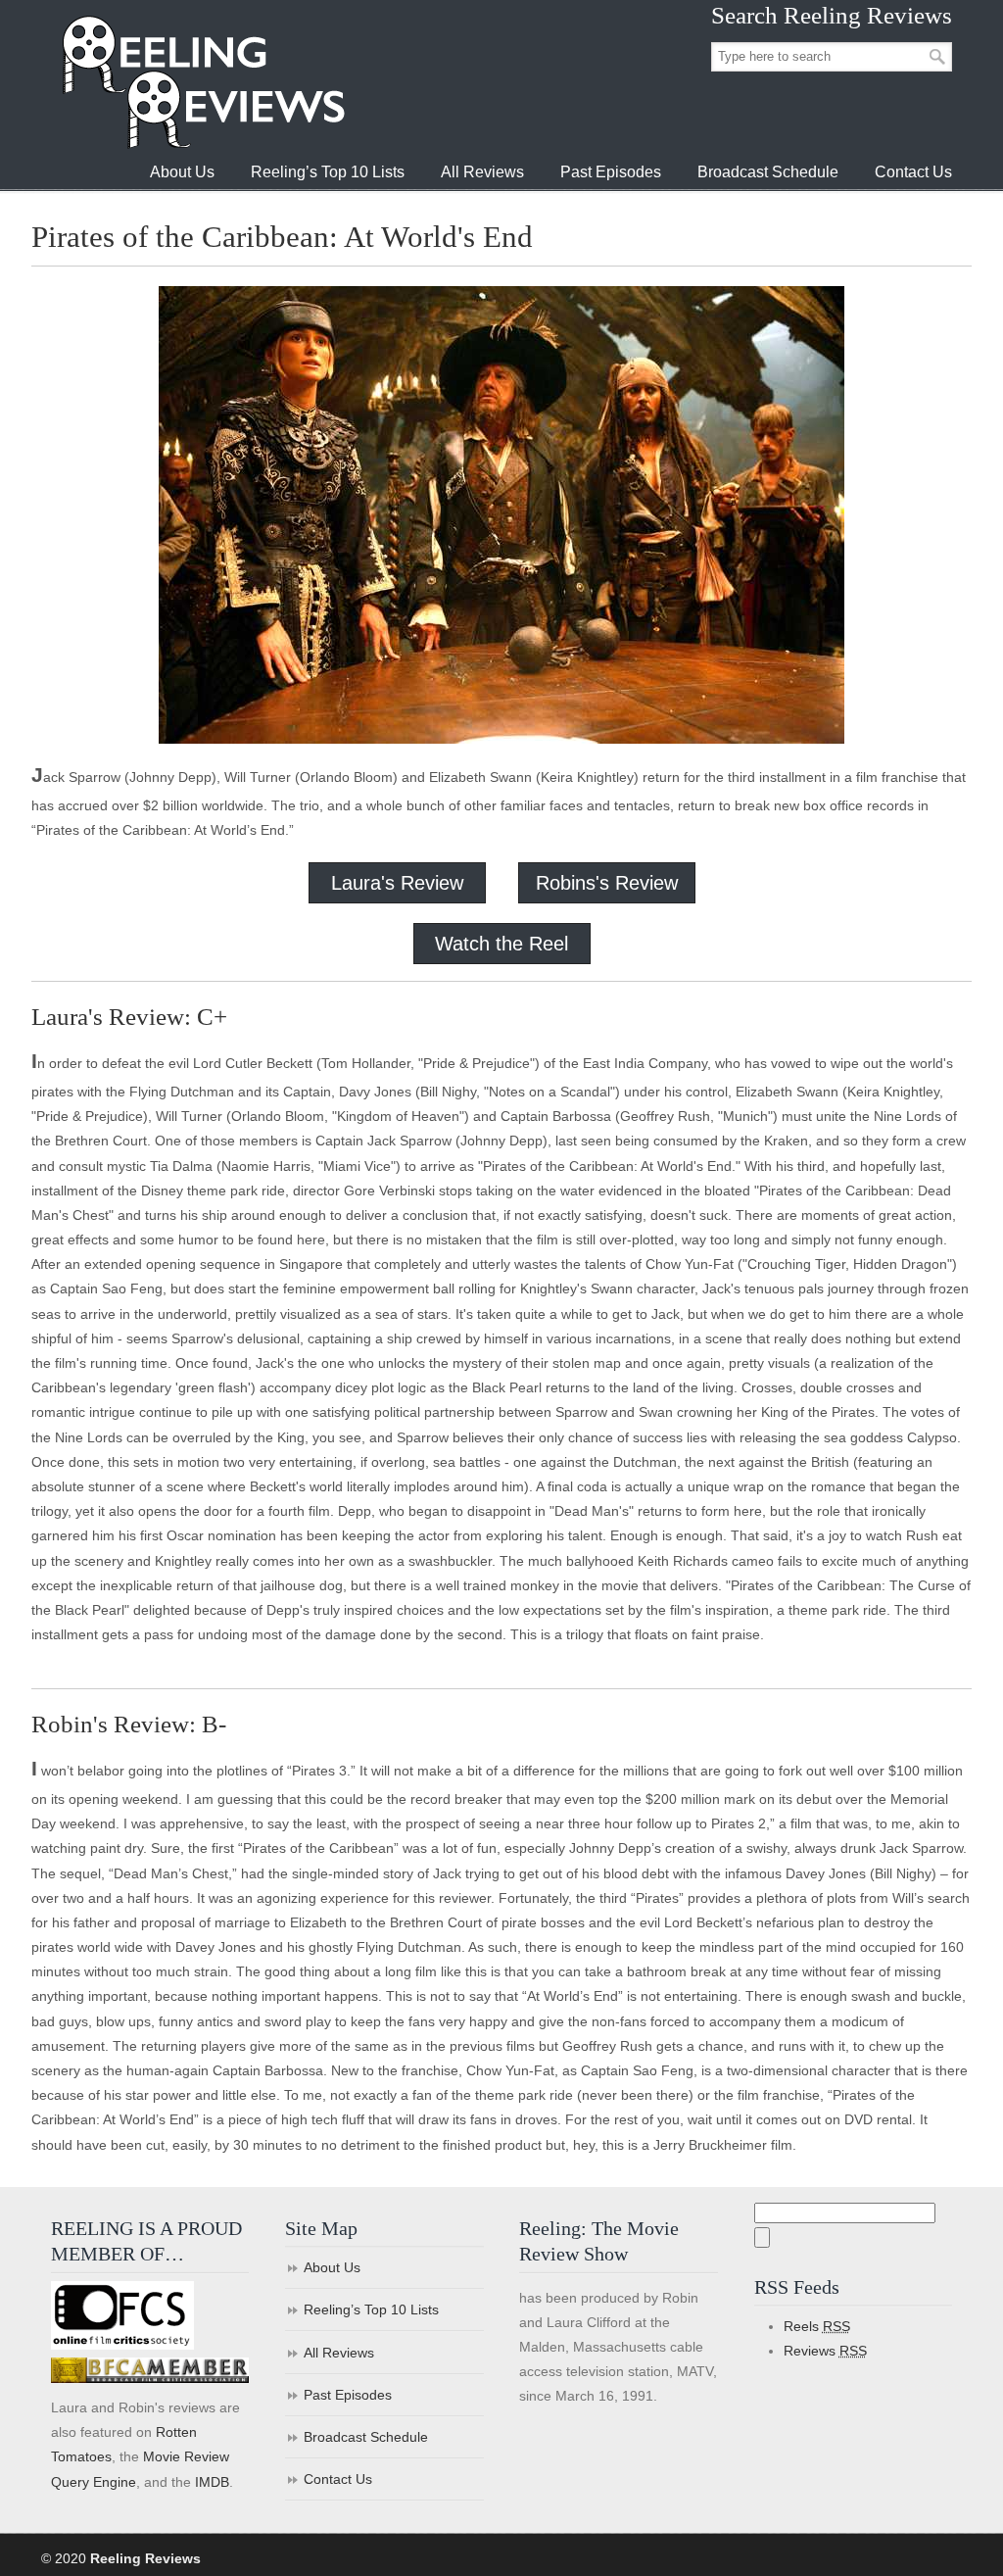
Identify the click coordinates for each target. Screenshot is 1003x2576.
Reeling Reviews (202, 82)
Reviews (825, 2351)
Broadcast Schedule (366, 2437)
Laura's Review (397, 883)
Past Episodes (348, 2395)
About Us (332, 2267)
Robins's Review (607, 883)
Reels (817, 2326)
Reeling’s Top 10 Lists (371, 2309)
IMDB (212, 2482)
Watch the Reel (501, 944)
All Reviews (339, 2353)
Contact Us (338, 2479)
